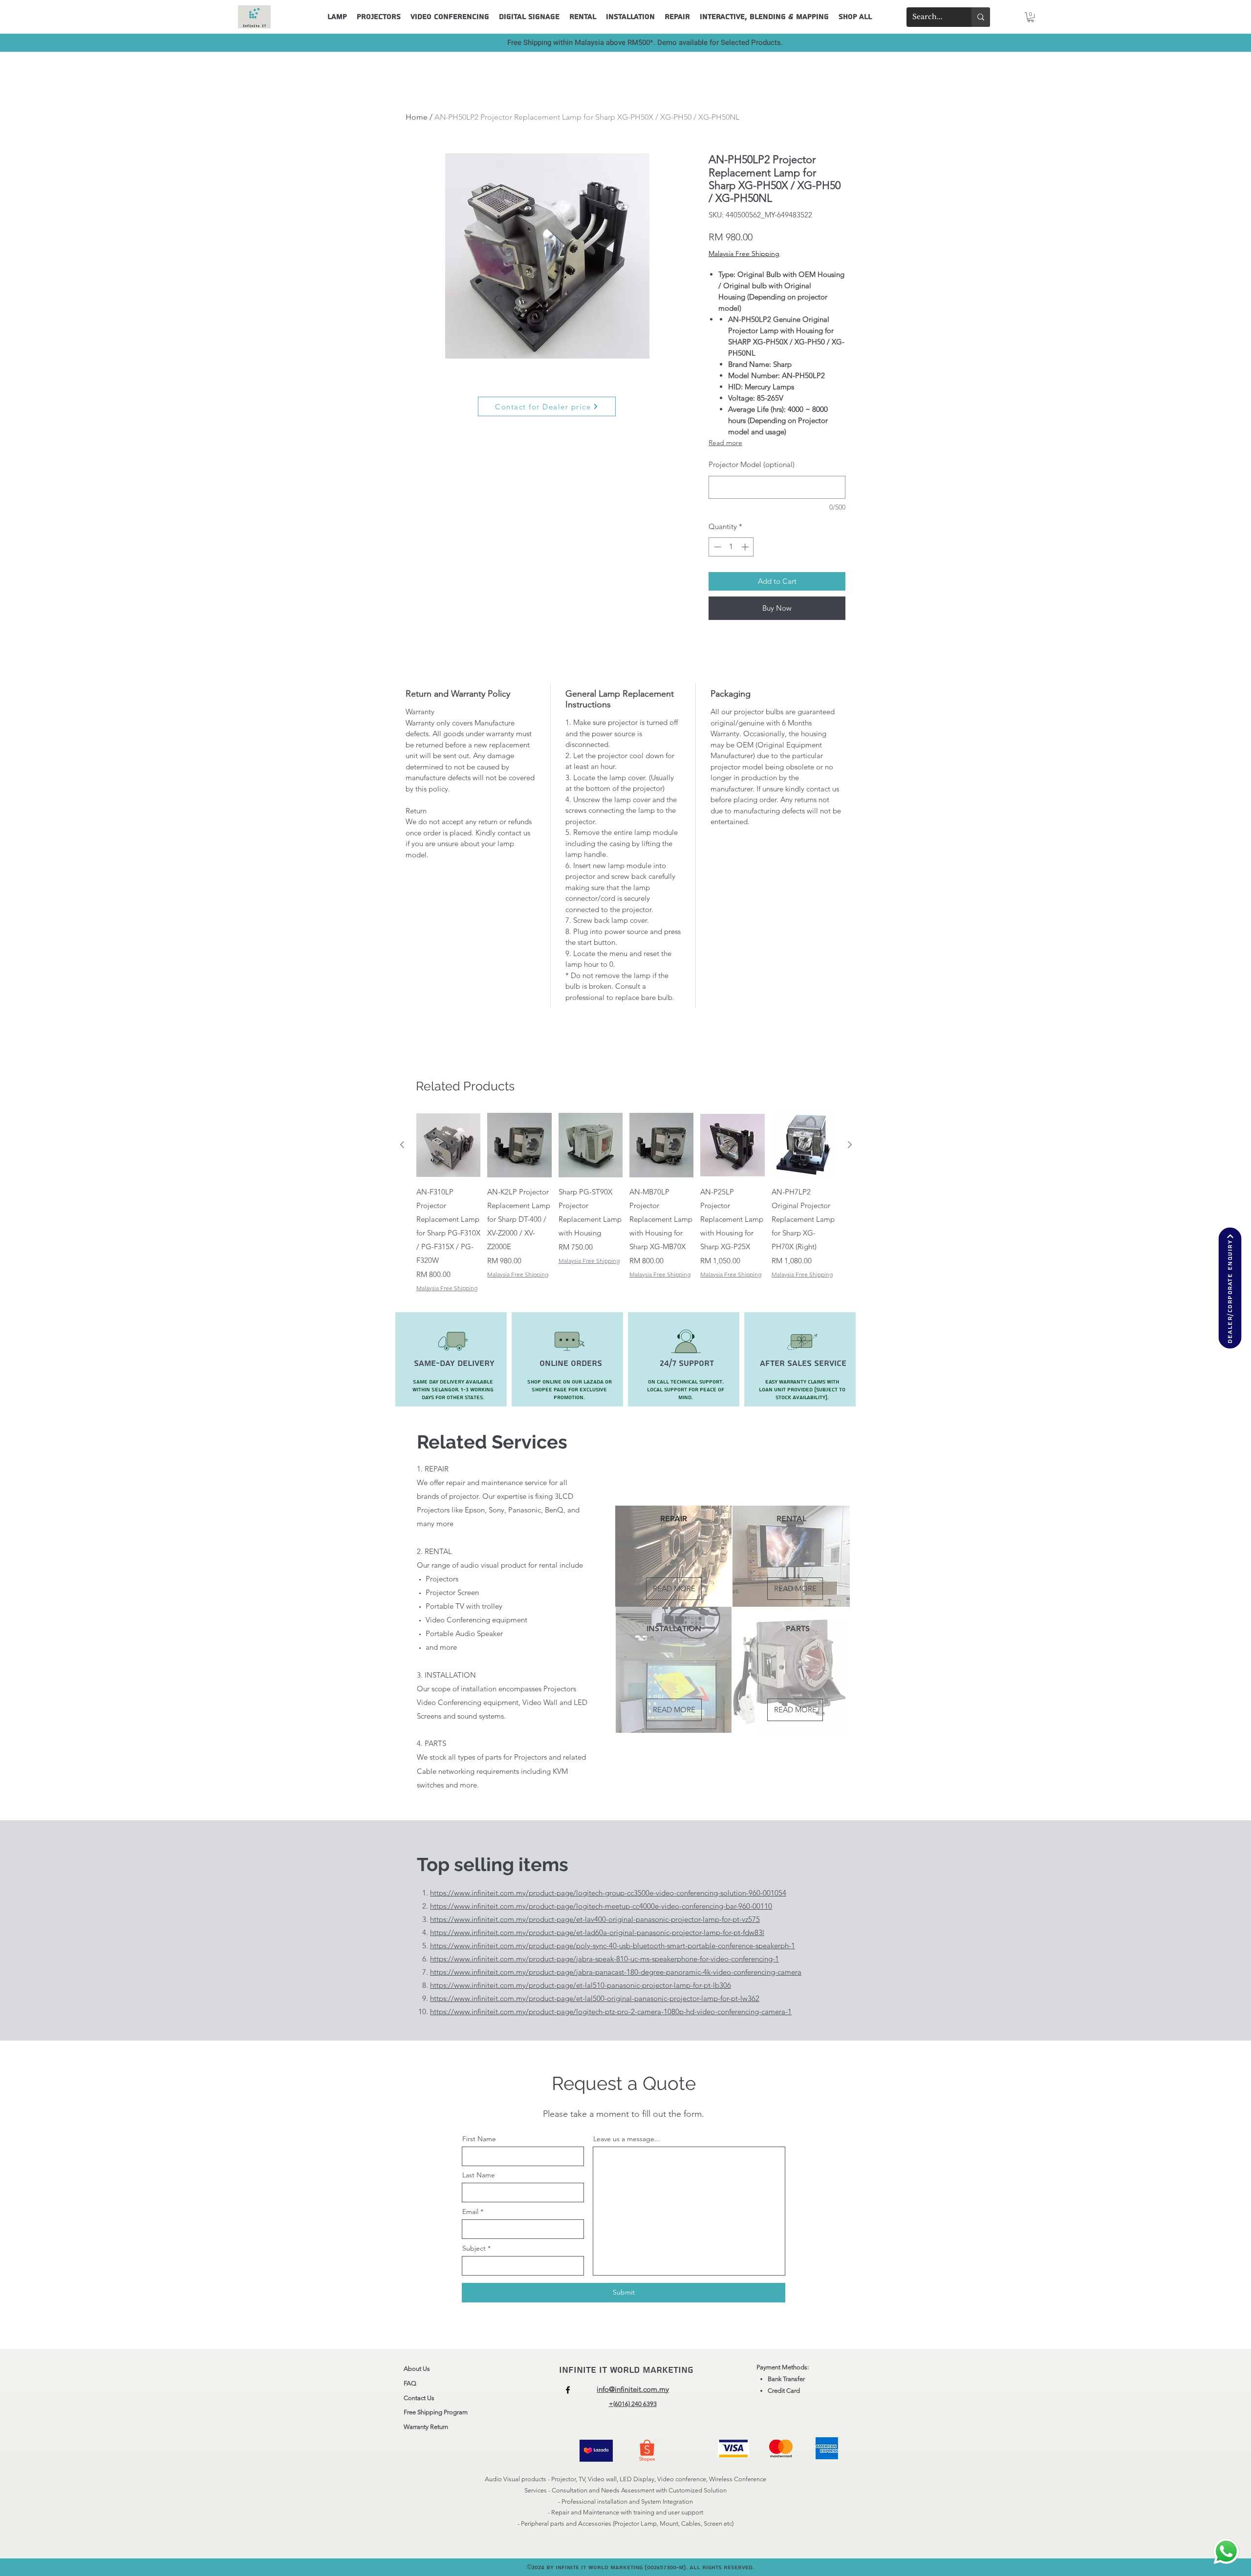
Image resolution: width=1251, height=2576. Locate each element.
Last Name (479, 2175)
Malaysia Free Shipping (744, 254)
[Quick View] (448, 1145)
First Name (479, 2139)
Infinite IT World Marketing (628, 2370)
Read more (725, 443)
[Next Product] (850, 1145)
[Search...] (981, 17)
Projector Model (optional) (752, 464)
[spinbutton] (731, 547)
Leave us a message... (627, 2139)
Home (417, 117)
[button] (1031, 17)
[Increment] (746, 547)
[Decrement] (717, 547)
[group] (626, 1203)
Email (470, 2212)
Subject (474, 2248)
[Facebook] (568, 2390)
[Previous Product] (402, 1145)
